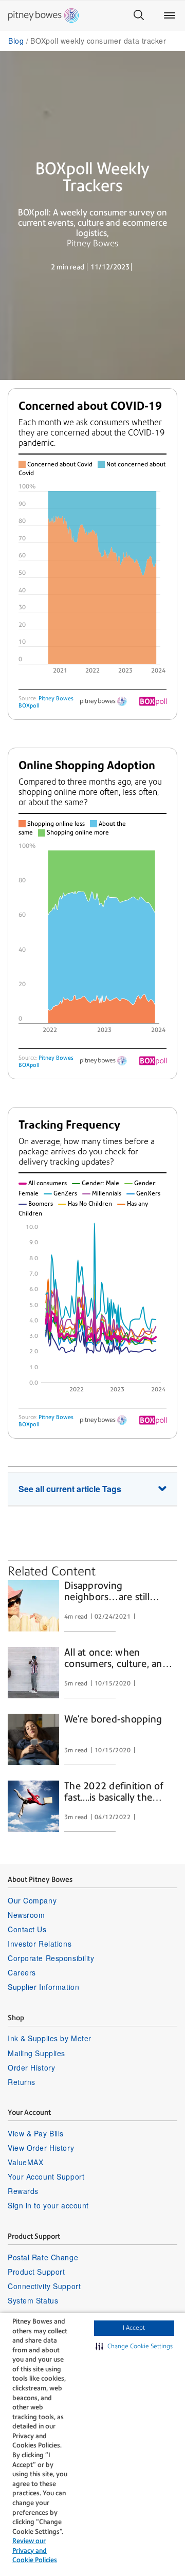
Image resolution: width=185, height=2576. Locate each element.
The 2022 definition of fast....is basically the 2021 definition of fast (114, 1792)
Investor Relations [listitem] (40, 1944)
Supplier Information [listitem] (43, 1987)
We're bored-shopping (113, 1719)
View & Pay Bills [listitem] (36, 2133)
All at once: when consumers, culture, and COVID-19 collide (116, 1659)
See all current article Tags (70, 1489)
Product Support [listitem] (36, 2272)
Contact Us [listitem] (27, 1929)
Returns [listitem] (22, 2082)
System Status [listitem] (33, 2300)
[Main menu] (170, 15)
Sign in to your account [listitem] (48, 2205)
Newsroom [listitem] (26, 1915)
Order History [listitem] (31, 2067)
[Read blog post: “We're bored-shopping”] (33, 1739)
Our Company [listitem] (32, 1900)
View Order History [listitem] (41, 2148)
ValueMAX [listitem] (25, 2162)
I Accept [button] (134, 2328)
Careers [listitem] (22, 1972)
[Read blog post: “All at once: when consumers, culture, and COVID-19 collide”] (33, 1673)
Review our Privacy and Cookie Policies (35, 2550)
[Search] (139, 15)
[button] (134, 2347)
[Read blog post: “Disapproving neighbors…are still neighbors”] (33, 1606)
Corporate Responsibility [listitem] (51, 1958)
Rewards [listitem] (23, 2191)
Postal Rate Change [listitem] (43, 2257)
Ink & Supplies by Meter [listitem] (50, 2038)
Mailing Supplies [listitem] (36, 2053)
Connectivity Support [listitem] (44, 2286)
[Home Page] (43, 15)
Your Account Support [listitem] (46, 2176)
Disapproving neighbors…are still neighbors (107, 1592)
